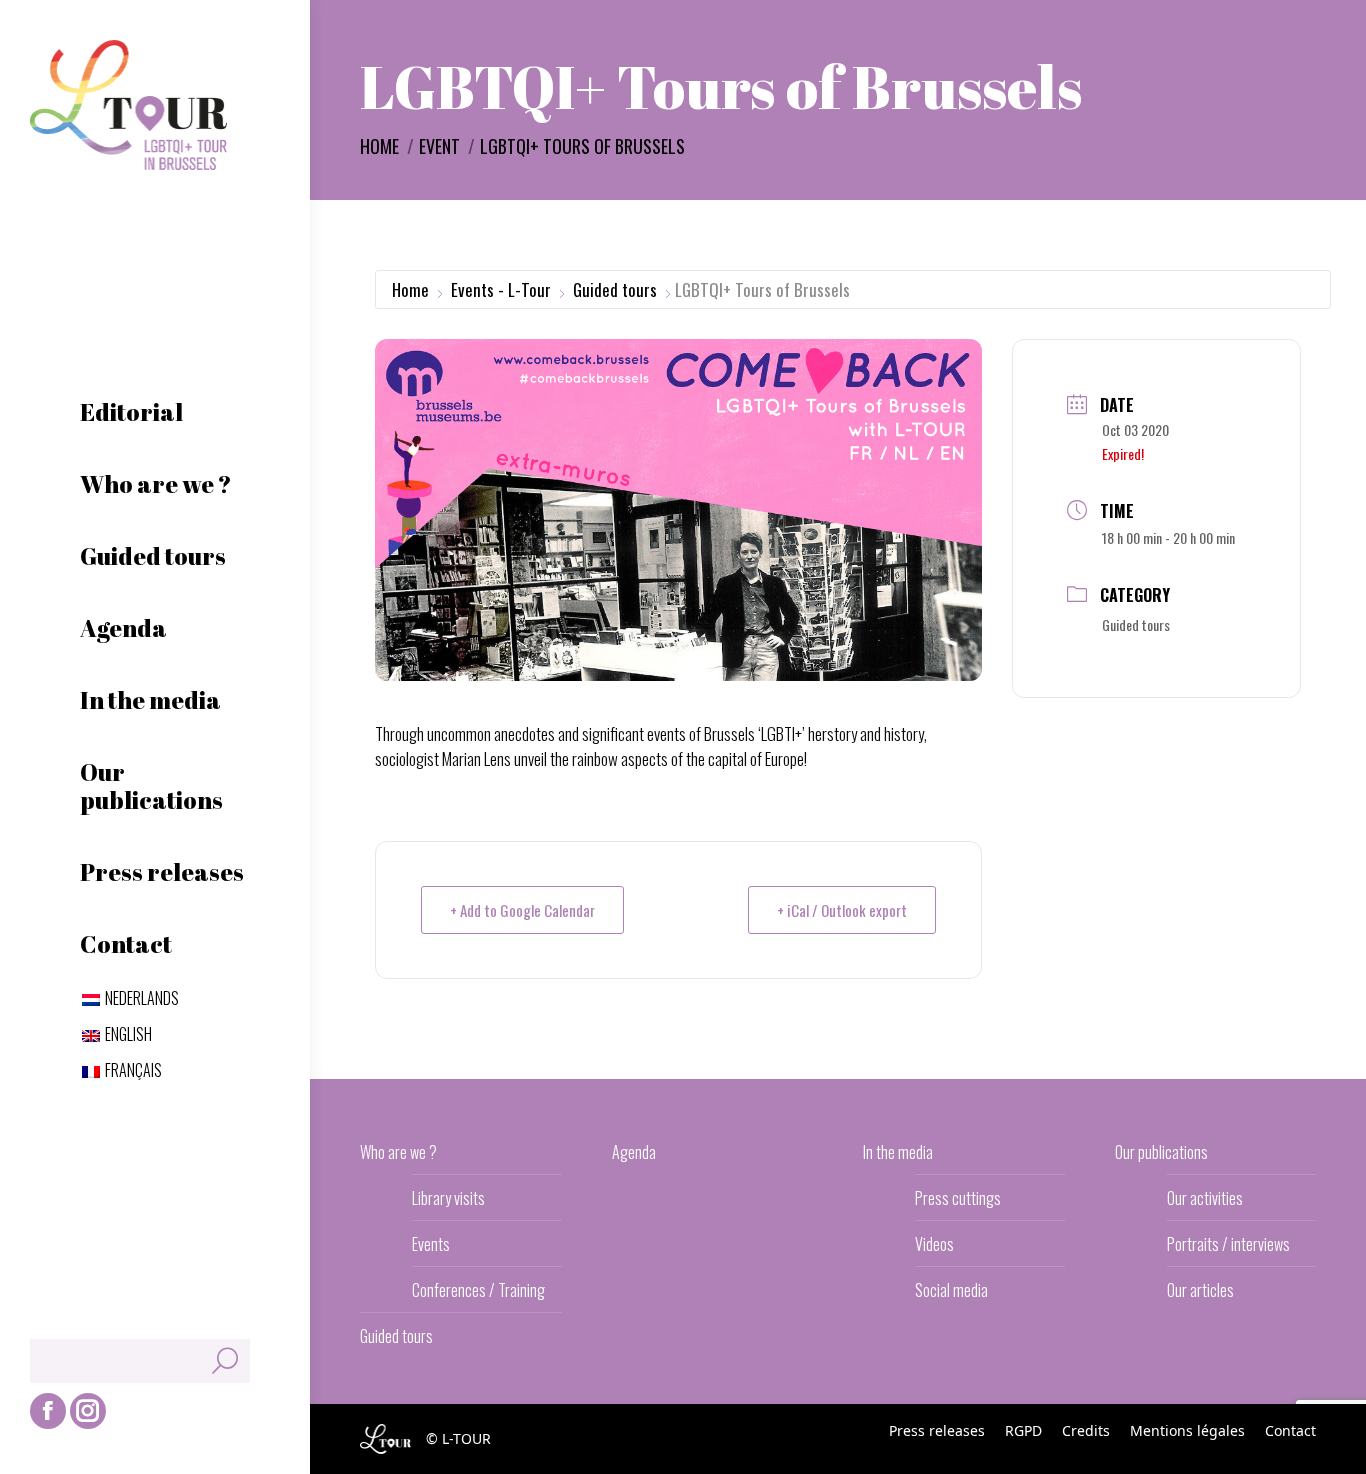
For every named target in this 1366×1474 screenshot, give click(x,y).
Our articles (1200, 1290)
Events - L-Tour (501, 289)
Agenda (634, 1152)
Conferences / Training (478, 1290)
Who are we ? (398, 1152)
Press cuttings (958, 1198)
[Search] (225, 1361)
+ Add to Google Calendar (522, 910)
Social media (951, 1290)
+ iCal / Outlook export (842, 910)
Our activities (1205, 1198)
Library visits (448, 1198)
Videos (934, 1244)
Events (431, 1244)
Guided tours (615, 289)
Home (410, 289)
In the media (898, 1152)
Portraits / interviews (1228, 1244)
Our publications (1161, 1152)
